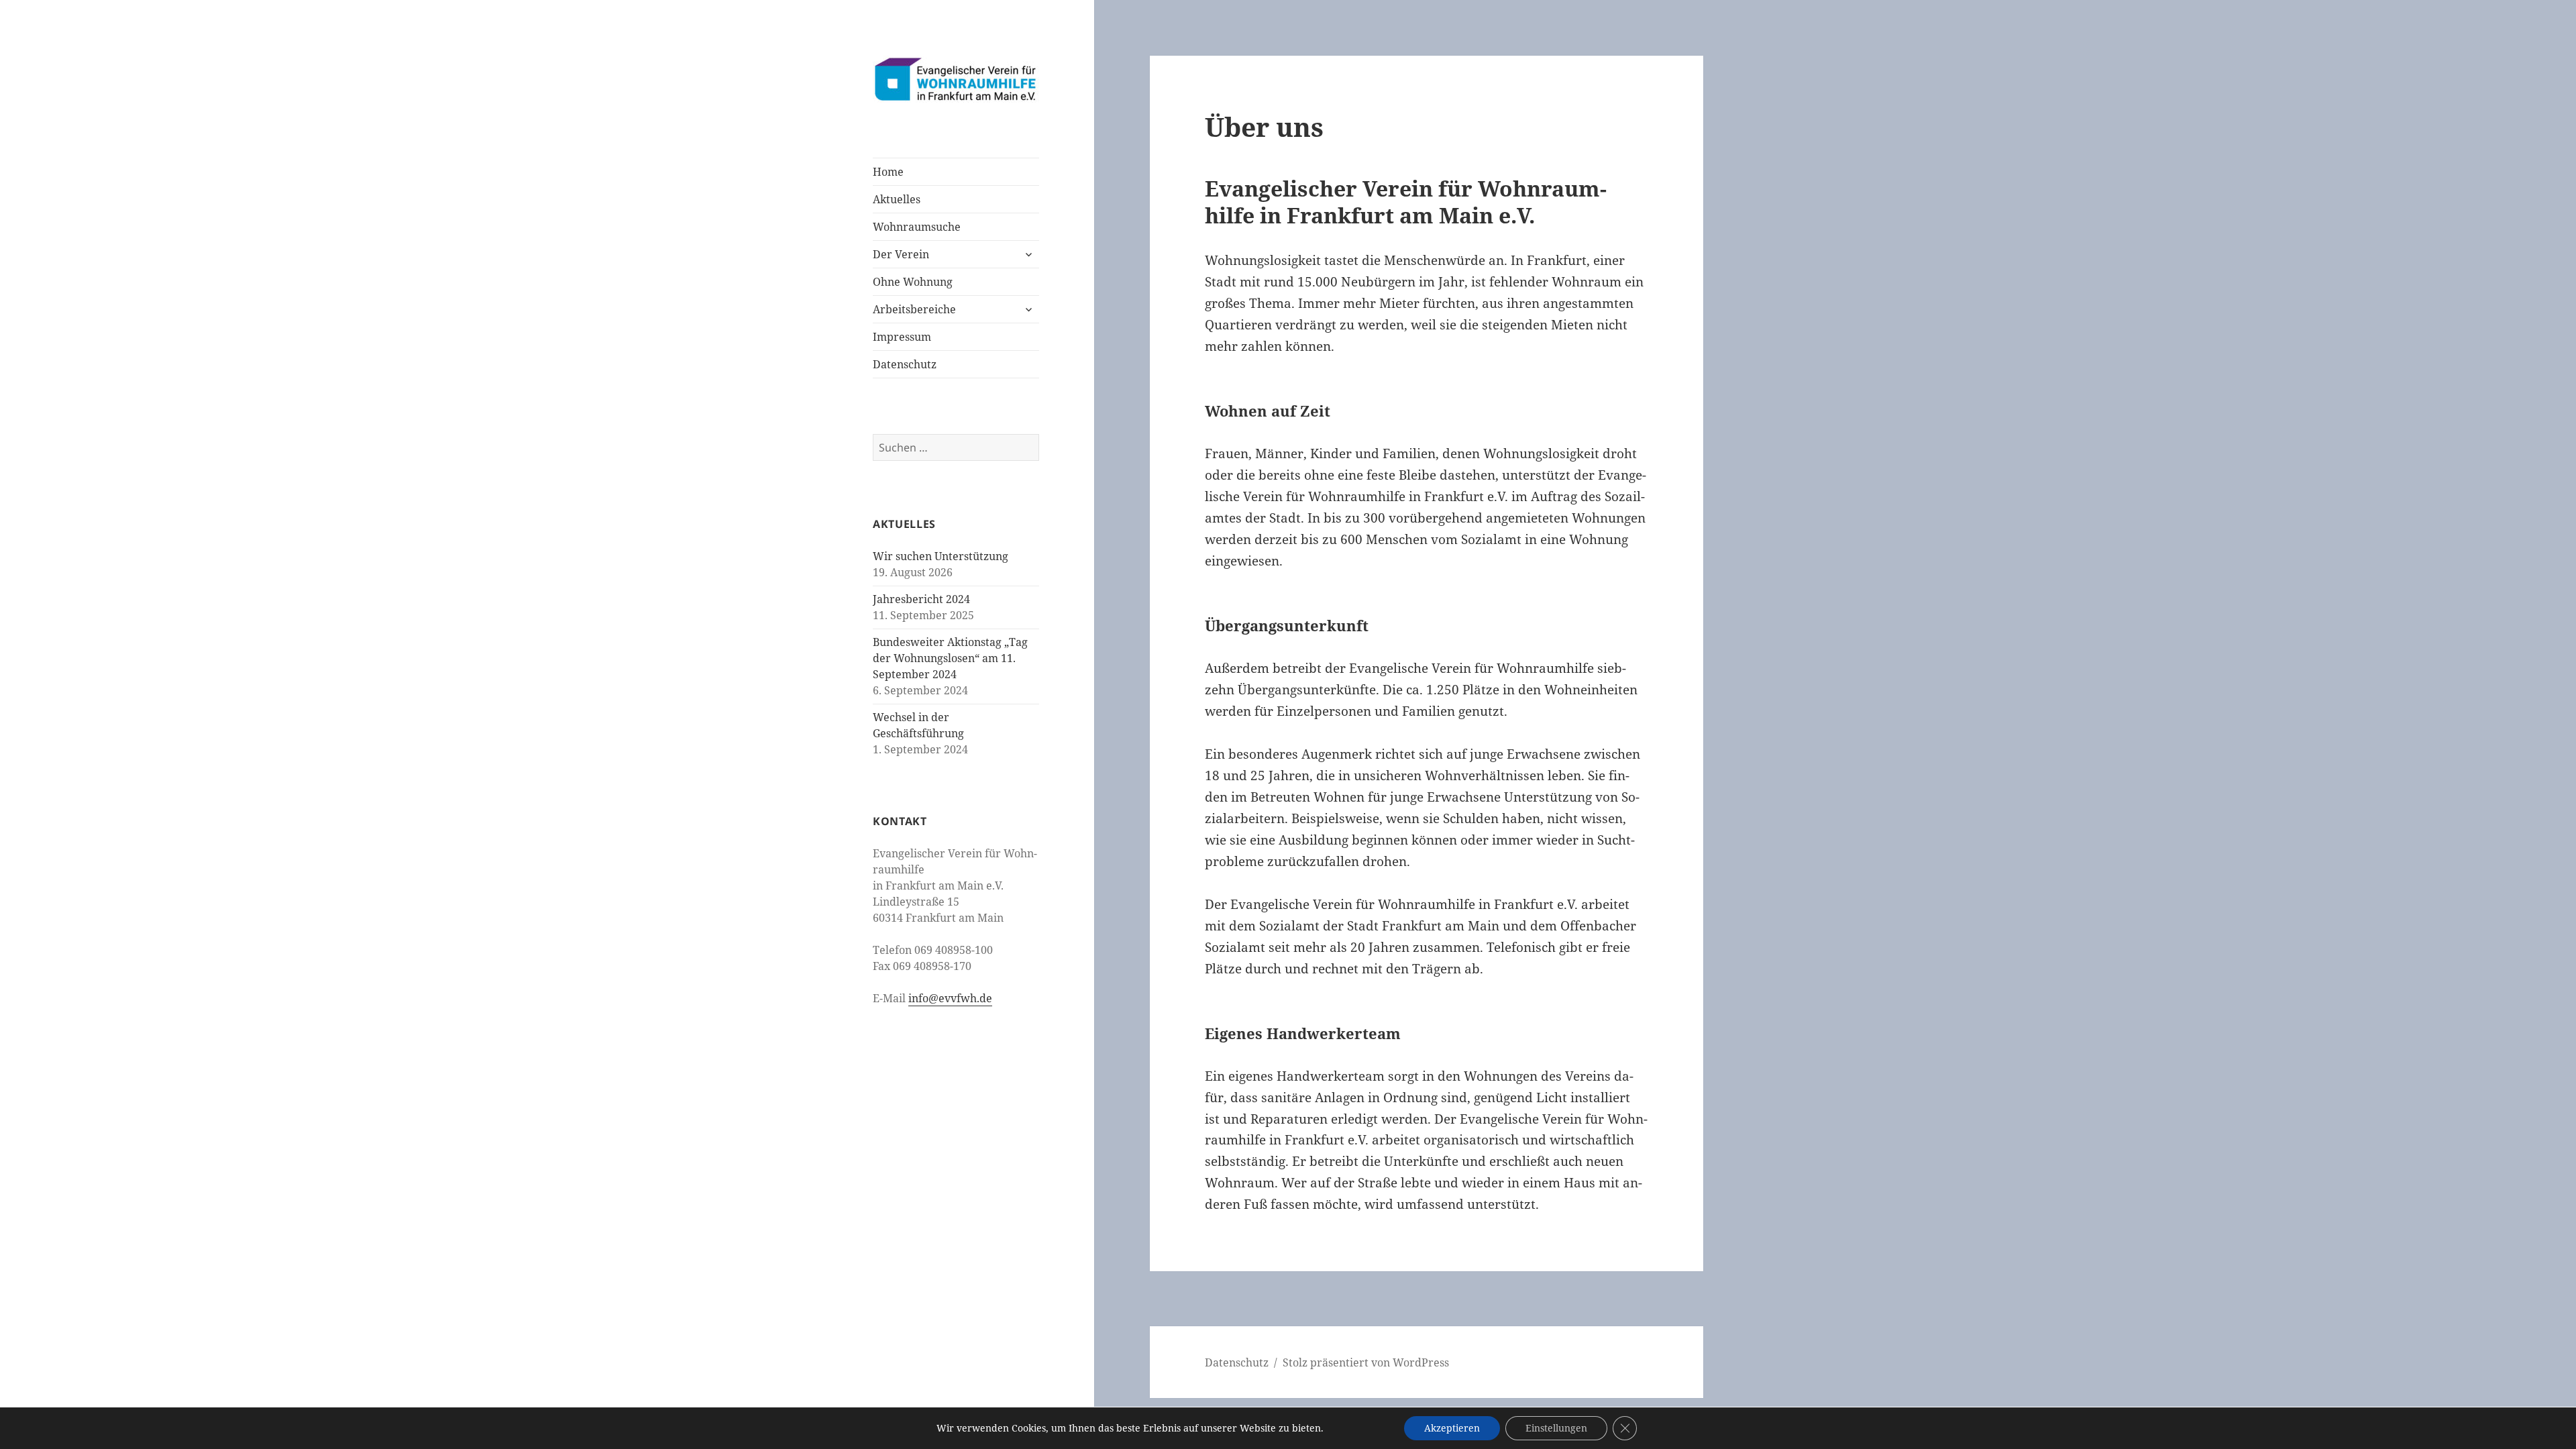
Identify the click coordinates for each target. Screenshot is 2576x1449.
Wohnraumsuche (917, 227)
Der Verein (901, 254)
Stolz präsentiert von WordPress (1366, 1362)
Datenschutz (905, 364)
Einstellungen (1556, 1428)
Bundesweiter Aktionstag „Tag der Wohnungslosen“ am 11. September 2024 (950, 658)
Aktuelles (897, 199)
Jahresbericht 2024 (921, 599)
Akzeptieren (1452, 1428)
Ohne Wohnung (913, 282)
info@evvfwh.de (950, 998)
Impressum (902, 337)
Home (888, 172)
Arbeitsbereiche (914, 309)
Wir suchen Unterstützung (941, 556)
